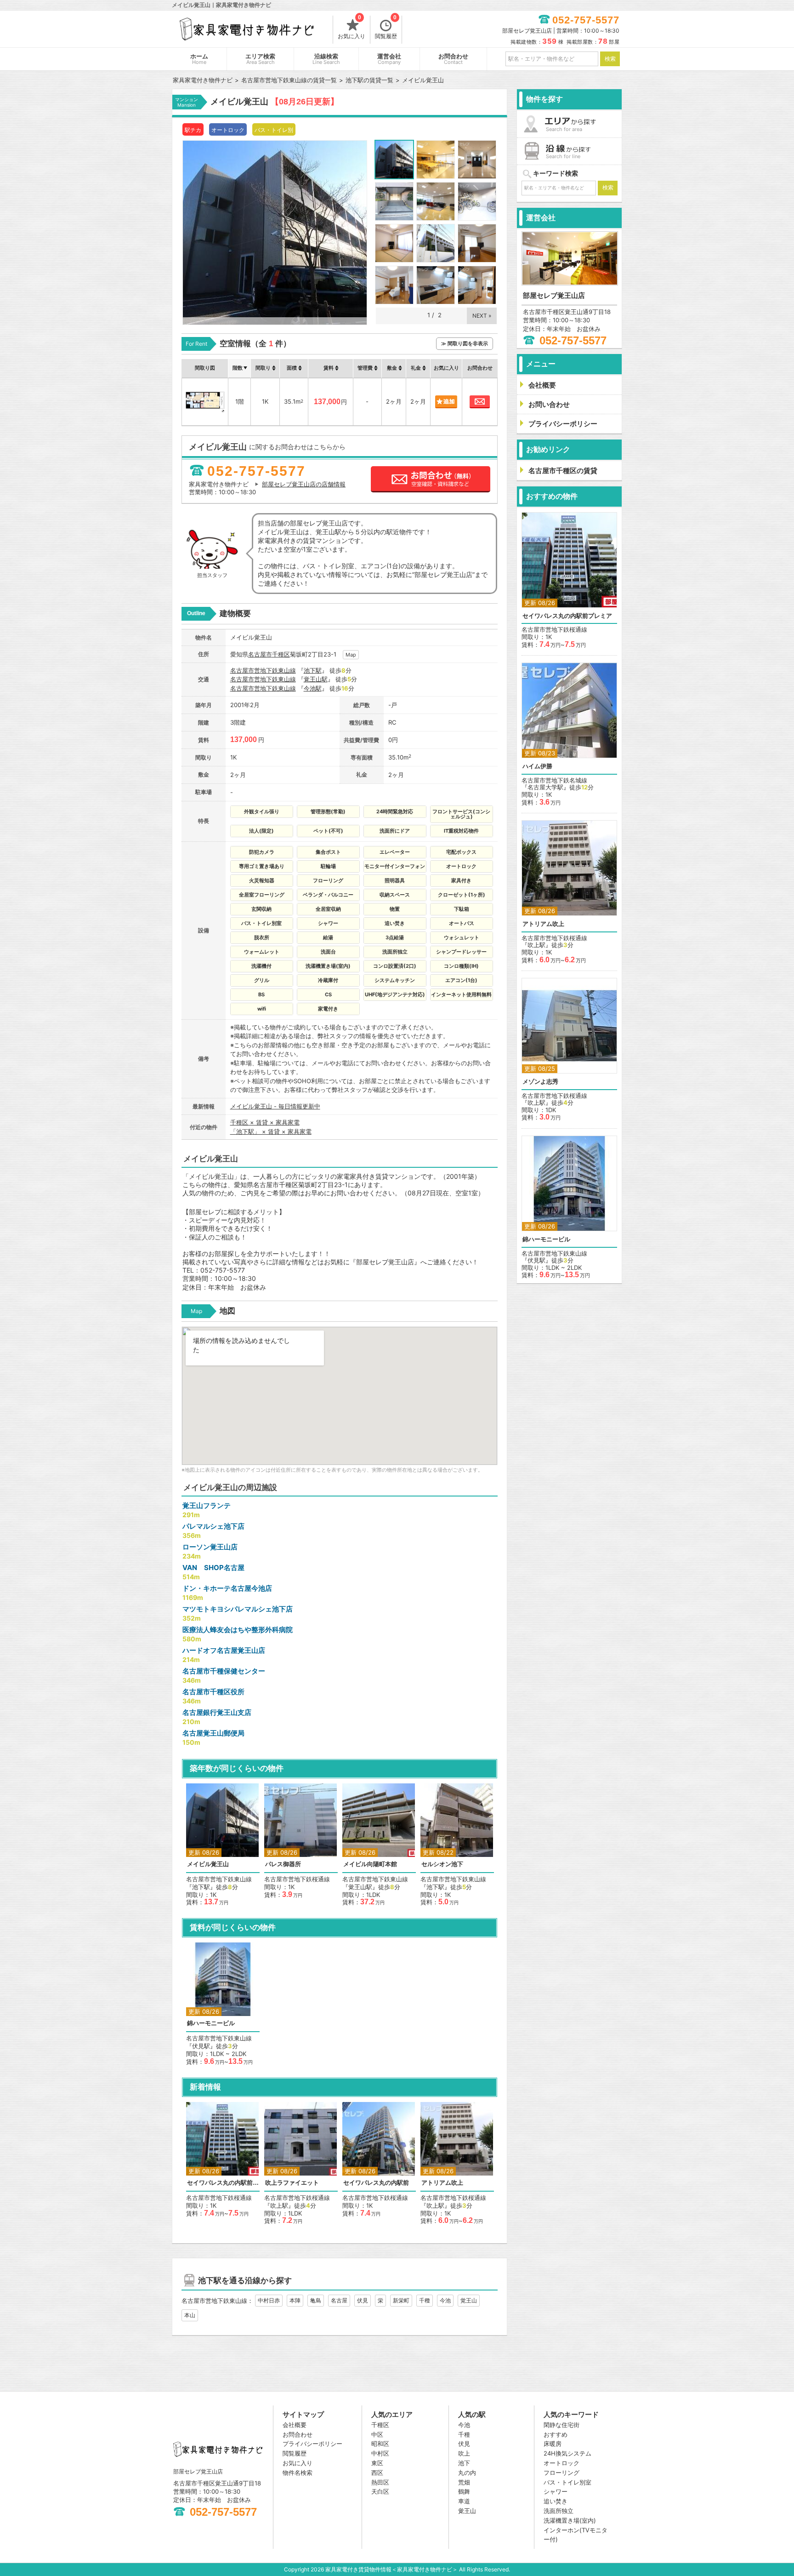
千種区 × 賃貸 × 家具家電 (265, 1122)
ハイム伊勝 (537, 766)
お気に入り (352, 28)
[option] (223, 1845)
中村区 (380, 2453)
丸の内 (467, 2473)
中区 (377, 2434)
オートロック (561, 2463)
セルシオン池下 (442, 1864)
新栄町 (401, 2300)
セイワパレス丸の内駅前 (376, 2183)
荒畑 (464, 2482)
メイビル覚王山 (208, 1864)
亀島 (316, 2300)
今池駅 (313, 688)
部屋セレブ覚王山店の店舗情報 (304, 484)
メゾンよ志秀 (540, 1082)
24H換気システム (567, 2453)
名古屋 (339, 2300)
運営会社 (389, 59)
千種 (425, 2300)
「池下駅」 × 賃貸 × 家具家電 (271, 1131)
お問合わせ (453, 59)
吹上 (464, 2453)
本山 (190, 2315)
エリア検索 (260, 59)
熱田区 (380, 2482)
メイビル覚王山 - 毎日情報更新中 (275, 1106)
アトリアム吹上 (442, 2183)
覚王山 (469, 2300)
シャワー (556, 2491)
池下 (464, 2463)
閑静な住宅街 (561, 2425)
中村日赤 (269, 2300)
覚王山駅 (316, 679)
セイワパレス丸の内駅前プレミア (223, 2183)
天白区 (380, 2491)
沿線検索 (326, 59)
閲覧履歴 (386, 28)
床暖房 (553, 2444)
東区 (377, 2463)
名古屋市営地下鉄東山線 (263, 670)
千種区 (281, 654)
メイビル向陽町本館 (370, 1864)
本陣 (295, 2300)
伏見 (363, 2300)
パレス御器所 (283, 1864)
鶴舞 (464, 2491)
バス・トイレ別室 (567, 2482)
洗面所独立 (559, 2511)
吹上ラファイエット (292, 2183)
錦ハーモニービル (211, 2023)
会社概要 (295, 2425)
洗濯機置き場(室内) (570, 2520)
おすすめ (556, 2434)
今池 (445, 2300)
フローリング (561, 2473)
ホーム (199, 59)
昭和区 (380, 2444)
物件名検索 (298, 2473)
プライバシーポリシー (312, 2444)
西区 (377, 2473)
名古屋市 (260, 654)
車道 (464, 2501)
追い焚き (556, 2501)
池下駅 (313, 670)
